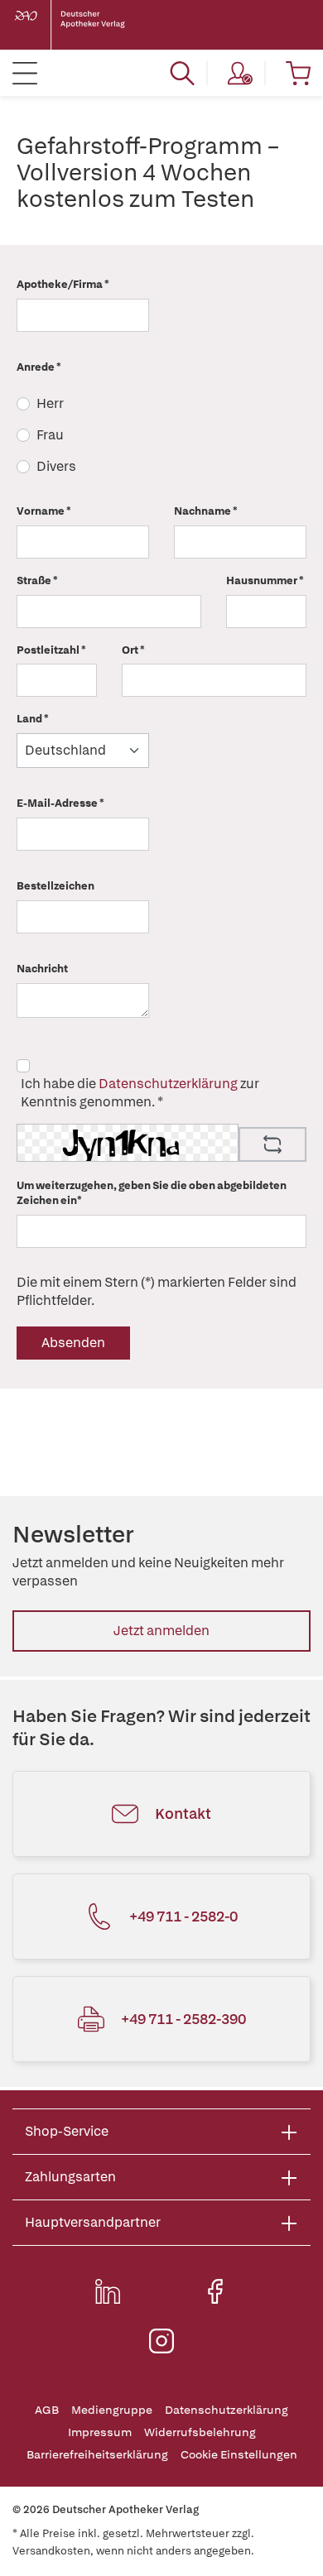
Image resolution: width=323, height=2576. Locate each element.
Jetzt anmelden (161, 1631)
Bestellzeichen (55, 886)
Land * (33, 719)
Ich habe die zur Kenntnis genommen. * (140, 1093)
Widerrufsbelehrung (200, 2432)
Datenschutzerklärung (168, 1084)
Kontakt (183, 1813)
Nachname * (206, 511)
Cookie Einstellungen (239, 2455)
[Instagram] (161, 2341)
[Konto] (240, 73)
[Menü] (25, 73)
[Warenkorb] (298, 73)
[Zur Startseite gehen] (83, 25)
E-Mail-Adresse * (60, 803)
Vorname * (44, 511)
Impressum (100, 2432)
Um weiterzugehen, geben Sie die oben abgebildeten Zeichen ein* (152, 1193)
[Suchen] (182, 73)
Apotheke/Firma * (63, 284)
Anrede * (39, 367)
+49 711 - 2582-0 (183, 1916)
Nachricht (42, 969)
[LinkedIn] (108, 2291)
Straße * (37, 580)
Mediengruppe (112, 2410)
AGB (47, 2410)
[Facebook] (215, 2291)
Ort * (133, 650)
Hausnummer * (265, 580)
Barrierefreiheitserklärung (97, 2455)
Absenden (73, 1343)
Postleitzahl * (51, 650)
